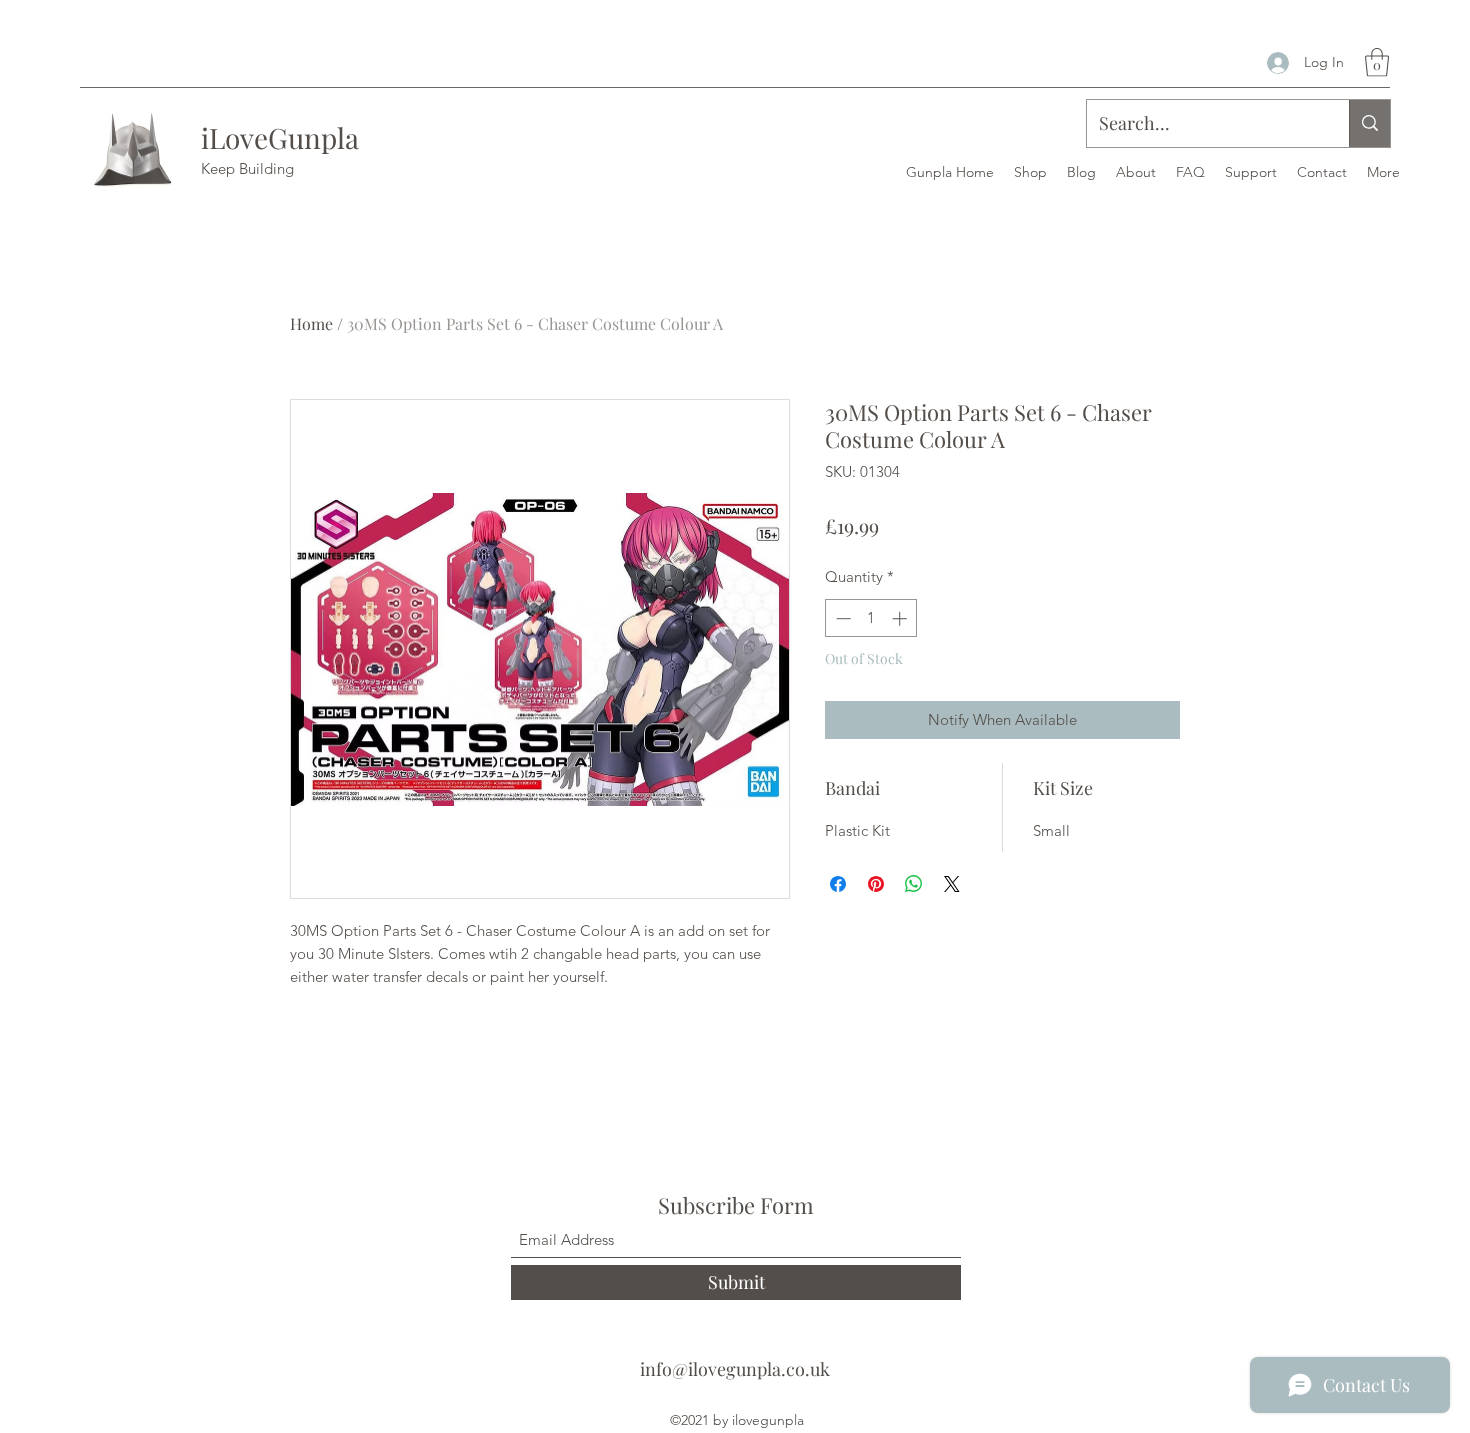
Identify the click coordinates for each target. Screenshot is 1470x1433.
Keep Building (247, 168)
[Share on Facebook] (838, 884)
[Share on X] (952, 884)
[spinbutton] (871, 618)
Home (311, 323)
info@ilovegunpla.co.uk (735, 1369)
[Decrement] (841, 618)
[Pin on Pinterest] (876, 884)
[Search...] (1369, 123)
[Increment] (901, 618)
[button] (1377, 62)
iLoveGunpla (280, 137)
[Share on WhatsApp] (914, 884)
